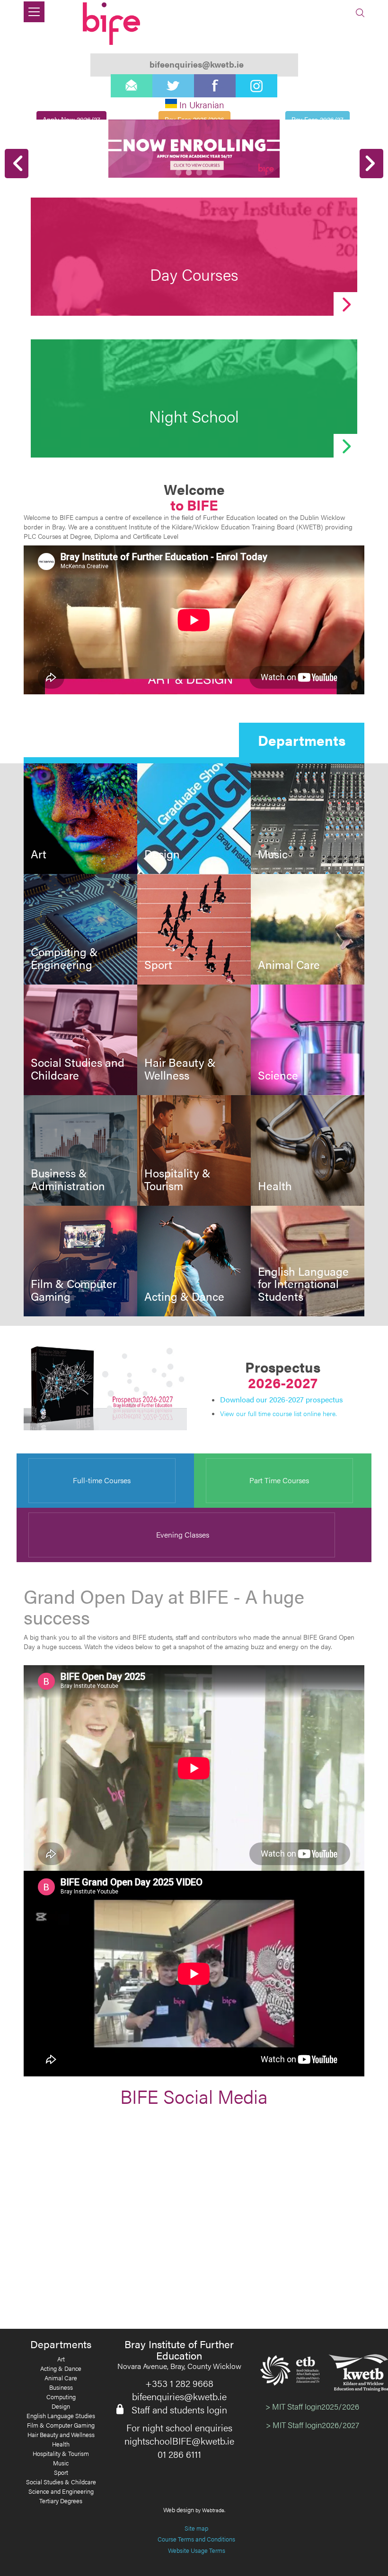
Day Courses (194, 274)
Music (273, 854)
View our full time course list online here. (278, 1413)
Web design (179, 2510)
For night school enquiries (179, 2428)
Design (162, 854)
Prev (17, 164)
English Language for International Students (303, 1284)
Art (39, 854)
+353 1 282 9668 (179, 2383)
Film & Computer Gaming (74, 1290)
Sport (158, 964)
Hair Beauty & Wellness (180, 1068)
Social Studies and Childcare (78, 1068)
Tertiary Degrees (61, 2501)
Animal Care (289, 964)
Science (278, 1075)
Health (275, 1185)
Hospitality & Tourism (177, 1179)
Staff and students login (179, 2410)
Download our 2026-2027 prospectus (282, 1399)
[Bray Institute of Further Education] (113, 24)
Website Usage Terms (197, 2550)
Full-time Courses (102, 1480)
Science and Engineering (61, 2491)
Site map (196, 2528)
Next (371, 164)
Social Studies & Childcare (61, 2482)
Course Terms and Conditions (196, 2539)
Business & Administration (68, 1179)
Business (61, 2387)
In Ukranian (202, 105)
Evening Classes (182, 1534)
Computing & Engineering (64, 958)
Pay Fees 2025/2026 (194, 119)
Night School (194, 416)
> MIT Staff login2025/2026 (312, 2406)
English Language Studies (61, 2416)
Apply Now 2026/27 (71, 119)
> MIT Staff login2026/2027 (313, 2425)
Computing (61, 2397)
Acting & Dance (184, 1296)
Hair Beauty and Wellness (61, 2435)
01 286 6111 (179, 2454)
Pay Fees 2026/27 (317, 119)
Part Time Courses (279, 1480)
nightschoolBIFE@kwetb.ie (179, 2441)
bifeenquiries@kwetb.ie (179, 2396)
